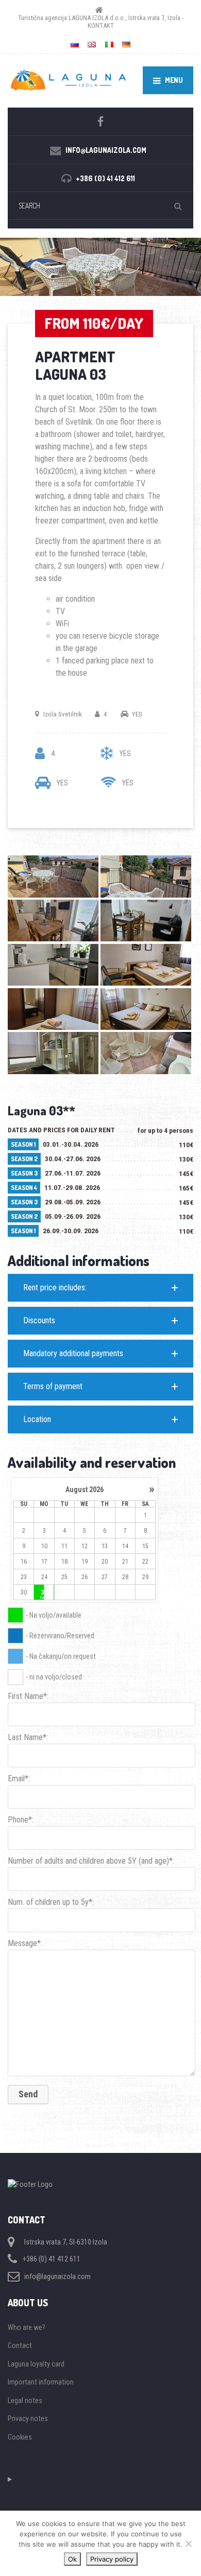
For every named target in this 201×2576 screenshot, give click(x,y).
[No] (188, 2544)
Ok (72, 2559)
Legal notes (25, 2400)
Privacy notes (28, 2419)
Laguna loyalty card (36, 2364)
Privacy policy (112, 2559)
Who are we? (27, 2327)
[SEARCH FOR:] (100, 206)
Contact (20, 2345)
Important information (41, 2382)
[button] (100, 1288)
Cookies (20, 2437)
